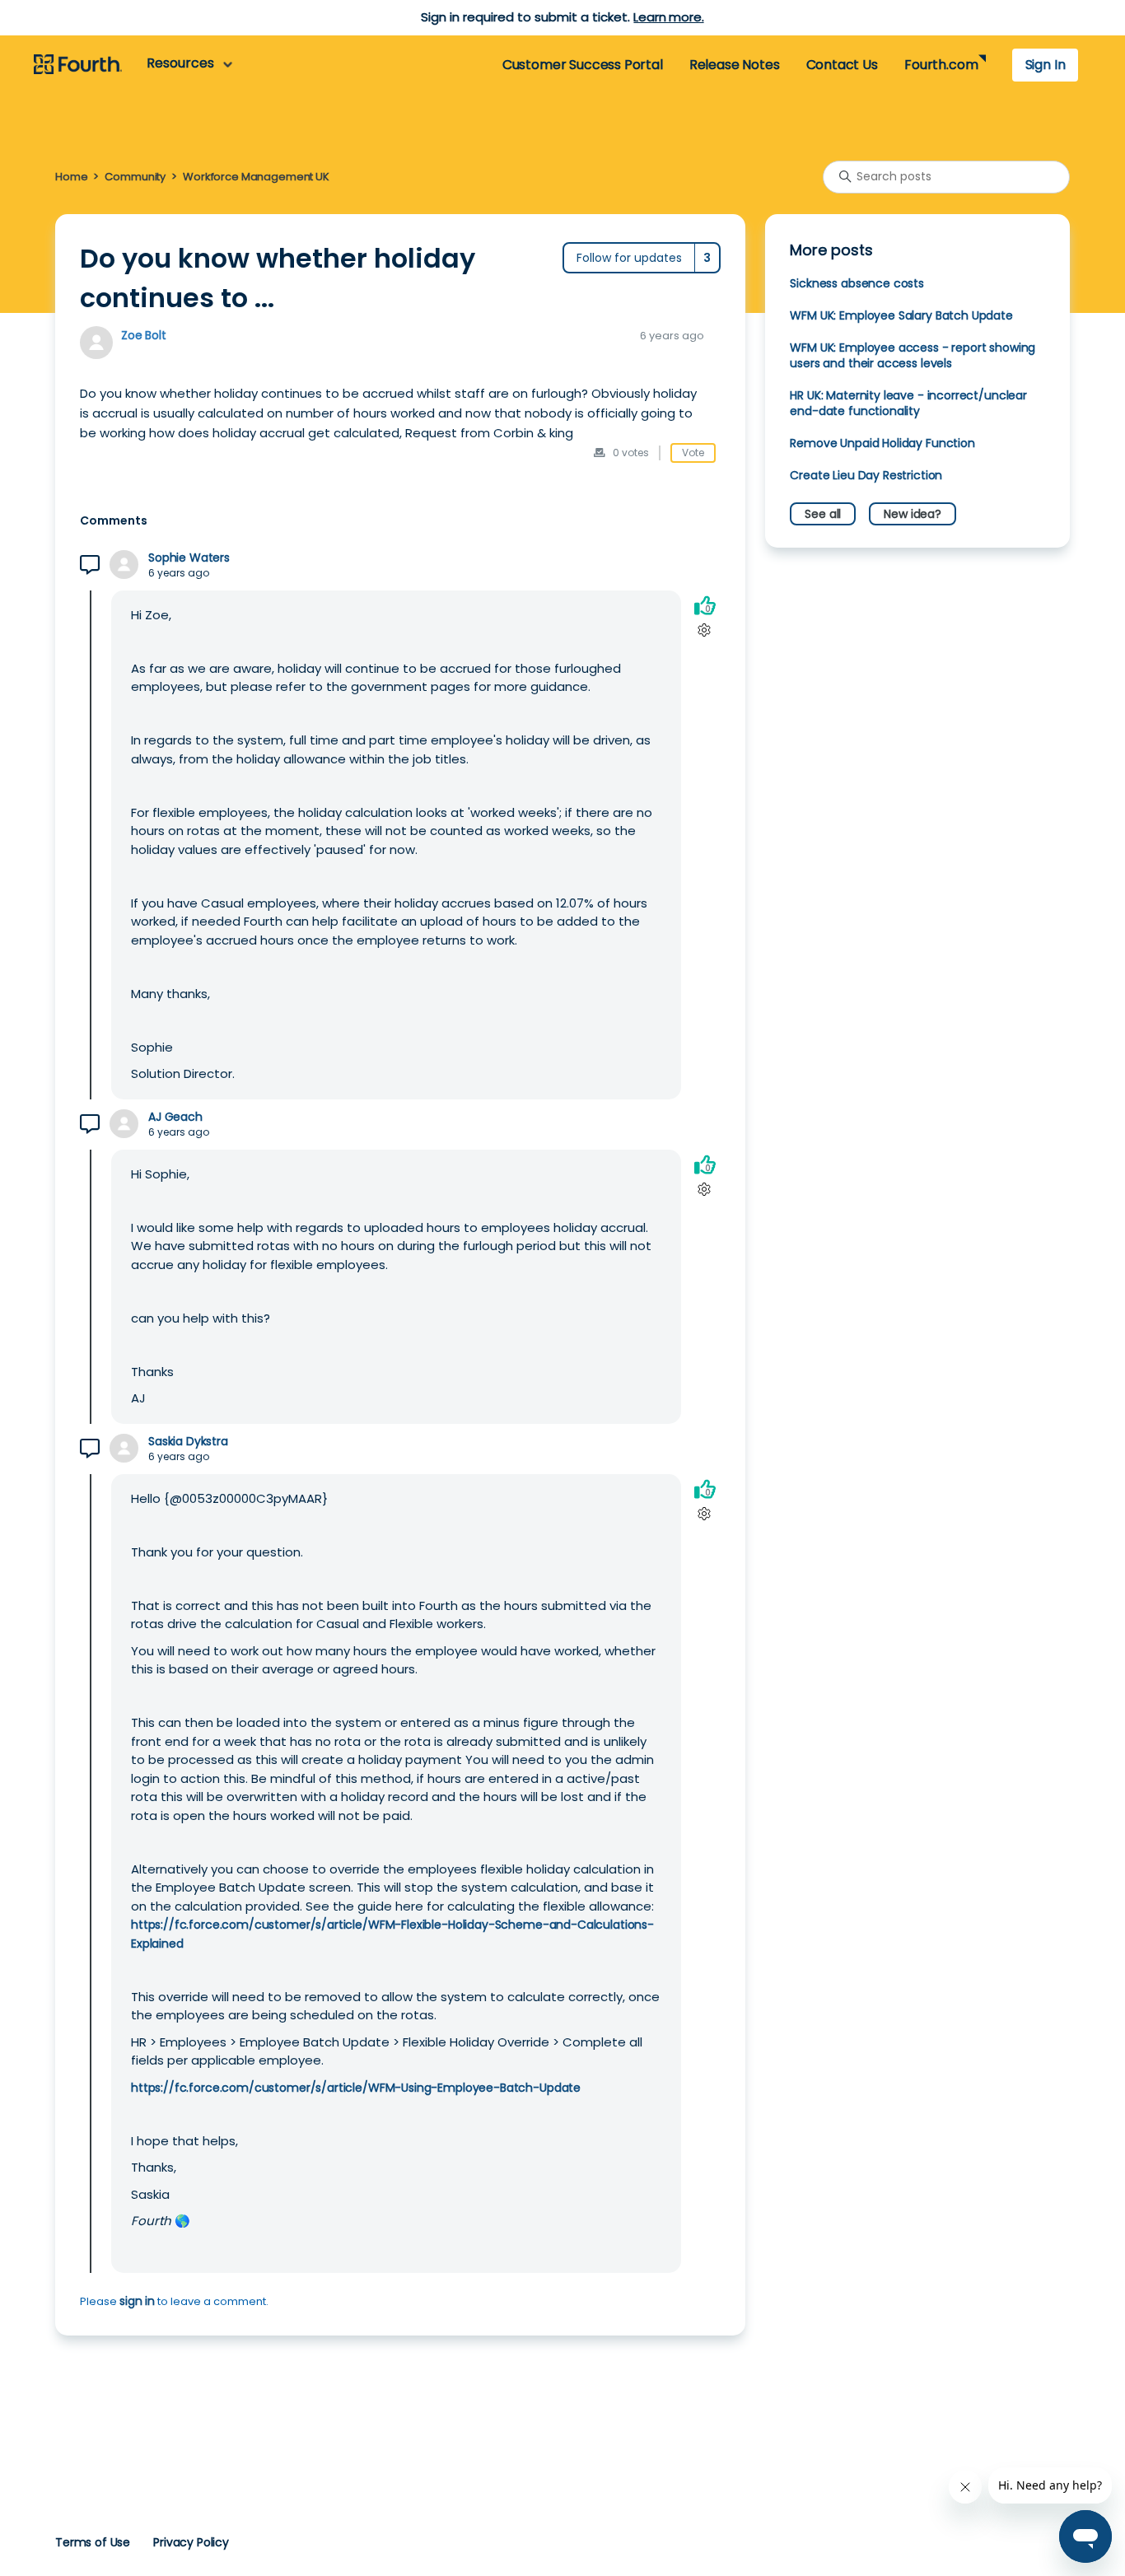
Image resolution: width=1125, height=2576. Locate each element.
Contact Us (842, 65)
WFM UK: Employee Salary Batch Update (901, 315)
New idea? (913, 514)
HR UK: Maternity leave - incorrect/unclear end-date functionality (908, 403)
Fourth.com (941, 65)
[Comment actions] (705, 630)
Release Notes (735, 65)
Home (71, 177)
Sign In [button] (1046, 65)
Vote (693, 453)
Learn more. (668, 17)
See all (823, 514)
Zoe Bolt (144, 335)
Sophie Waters (189, 558)
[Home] (78, 65)
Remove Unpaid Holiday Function (882, 443)
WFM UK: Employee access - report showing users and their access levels (913, 355)
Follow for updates (629, 258)
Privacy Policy (191, 2542)
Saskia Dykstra (188, 1442)
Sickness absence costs (857, 283)
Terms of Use (93, 2542)
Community (135, 177)
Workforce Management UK (256, 177)
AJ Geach (175, 1117)
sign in (137, 2301)
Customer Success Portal (583, 65)
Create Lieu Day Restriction (866, 475)
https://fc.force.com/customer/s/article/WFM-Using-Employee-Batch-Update (356, 2088)
